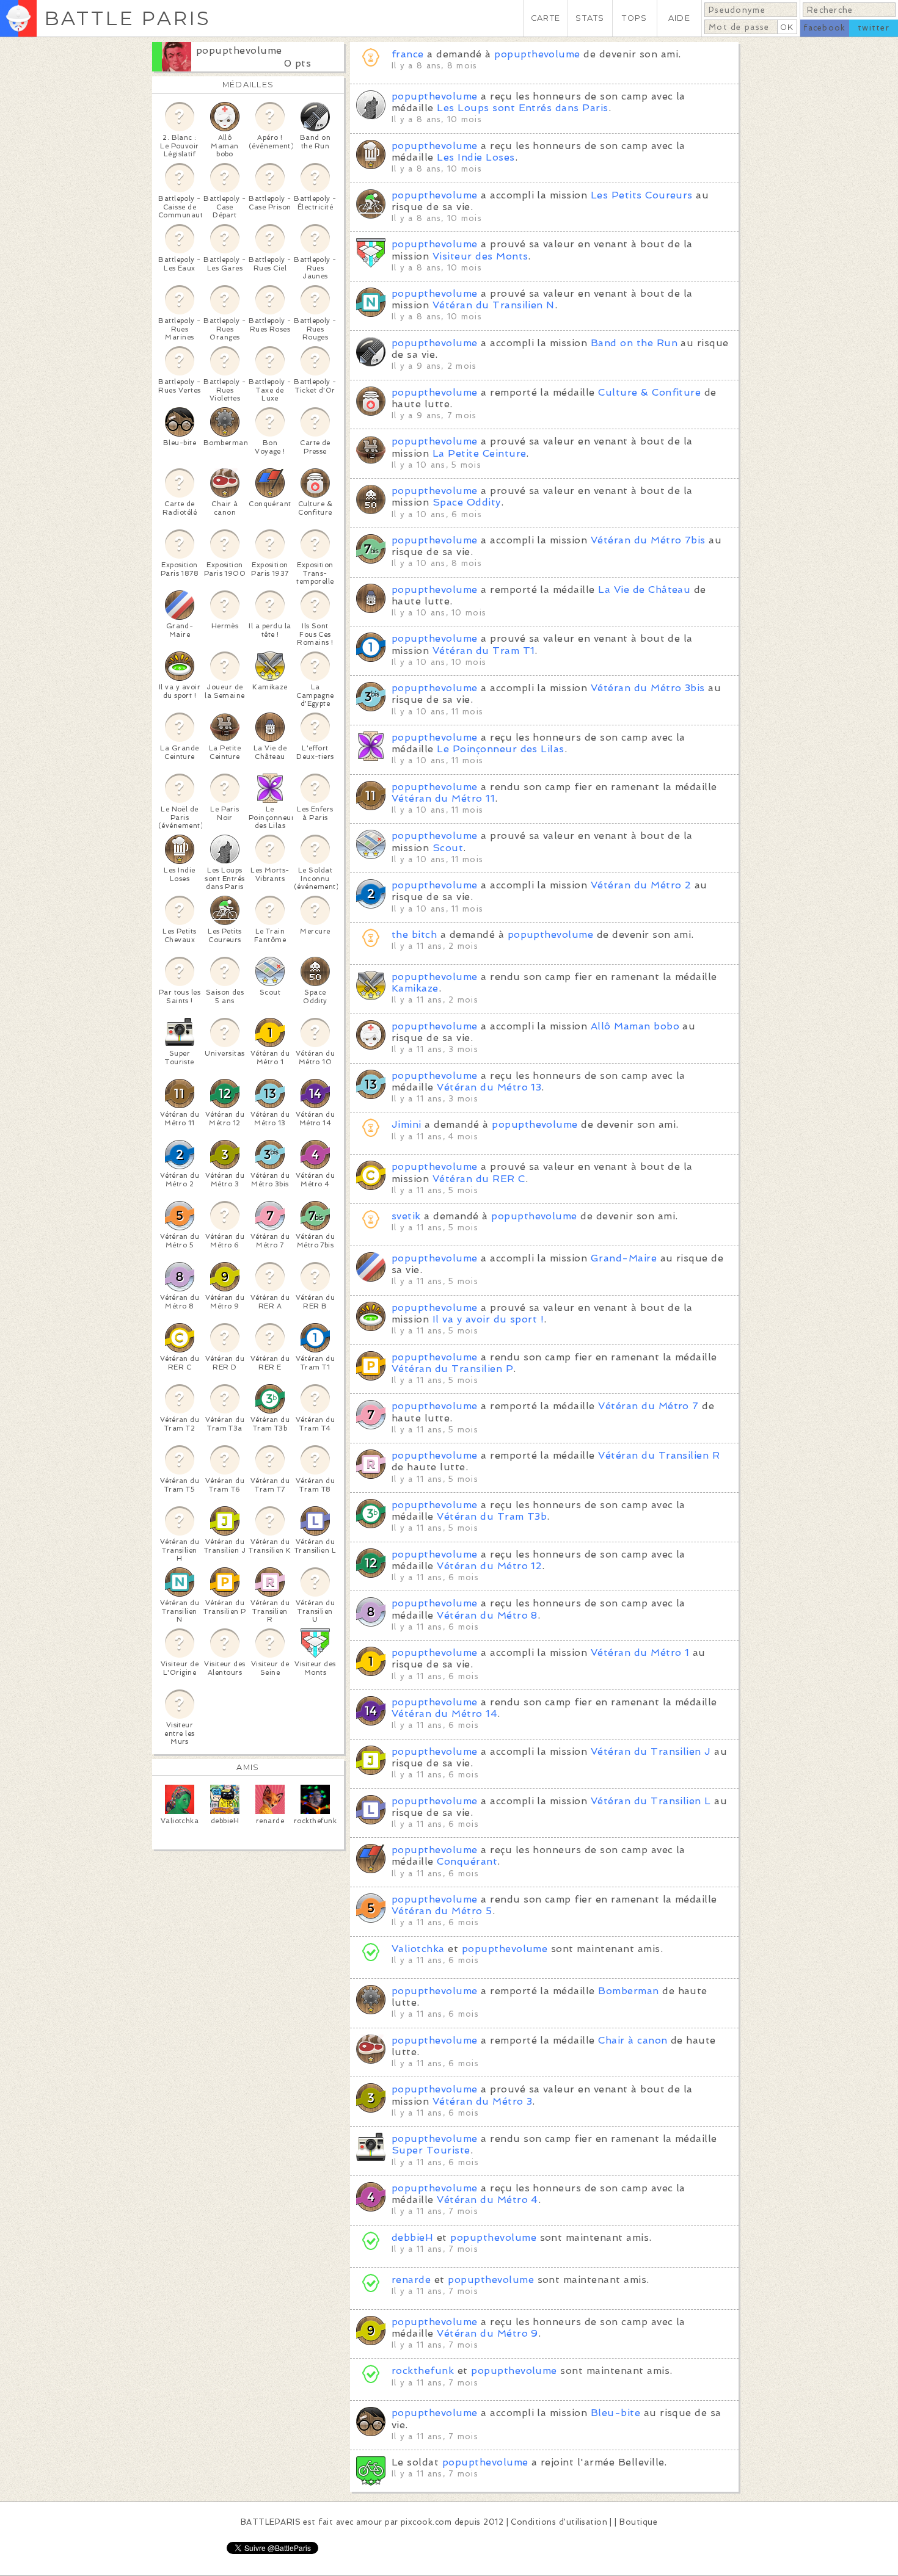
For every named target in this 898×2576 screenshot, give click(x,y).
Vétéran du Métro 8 (487, 1615)
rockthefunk (423, 2371)
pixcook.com (426, 2522)
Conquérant (467, 1861)
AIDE (679, 18)
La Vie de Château (644, 590)
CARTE (546, 18)
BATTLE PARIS (127, 18)
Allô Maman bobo (635, 1026)
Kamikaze (415, 988)
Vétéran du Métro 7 (648, 1406)
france (408, 54)
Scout (448, 848)
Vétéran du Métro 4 (487, 2200)
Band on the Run (634, 343)
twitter (874, 28)
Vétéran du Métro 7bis (648, 540)
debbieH (412, 2237)
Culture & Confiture (649, 392)
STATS (590, 18)
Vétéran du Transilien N (494, 305)
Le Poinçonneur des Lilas (501, 749)
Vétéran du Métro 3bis (648, 688)
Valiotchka (418, 1949)
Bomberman (628, 1991)
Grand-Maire (624, 1258)
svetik (406, 1216)
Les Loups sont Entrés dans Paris (522, 108)
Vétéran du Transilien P (452, 1369)
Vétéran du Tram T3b (492, 1516)
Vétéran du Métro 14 (444, 1714)
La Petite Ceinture (480, 453)
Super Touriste (431, 2150)
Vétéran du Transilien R (659, 1455)
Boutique (638, 2522)
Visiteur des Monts (480, 256)
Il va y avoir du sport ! (488, 1319)
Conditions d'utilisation (559, 2522)
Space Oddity (467, 502)
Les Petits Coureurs (642, 195)
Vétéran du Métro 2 (641, 885)
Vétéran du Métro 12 (489, 1566)
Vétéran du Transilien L (651, 1801)
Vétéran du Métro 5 (442, 1911)
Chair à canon (633, 2040)
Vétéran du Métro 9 (487, 2333)
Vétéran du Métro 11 (443, 798)
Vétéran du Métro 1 (640, 1653)
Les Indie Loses (476, 157)
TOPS (634, 18)
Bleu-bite (615, 2413)
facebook (824, 28)
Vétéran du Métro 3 (483, 2101)
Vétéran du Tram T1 (484, 651)
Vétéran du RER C (479, 1179)
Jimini (407, 1124)
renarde (411, 2280)
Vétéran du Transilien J (651, 1751)
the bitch (414, 934)
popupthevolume (239, 50)
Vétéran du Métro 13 (489, 1087)
